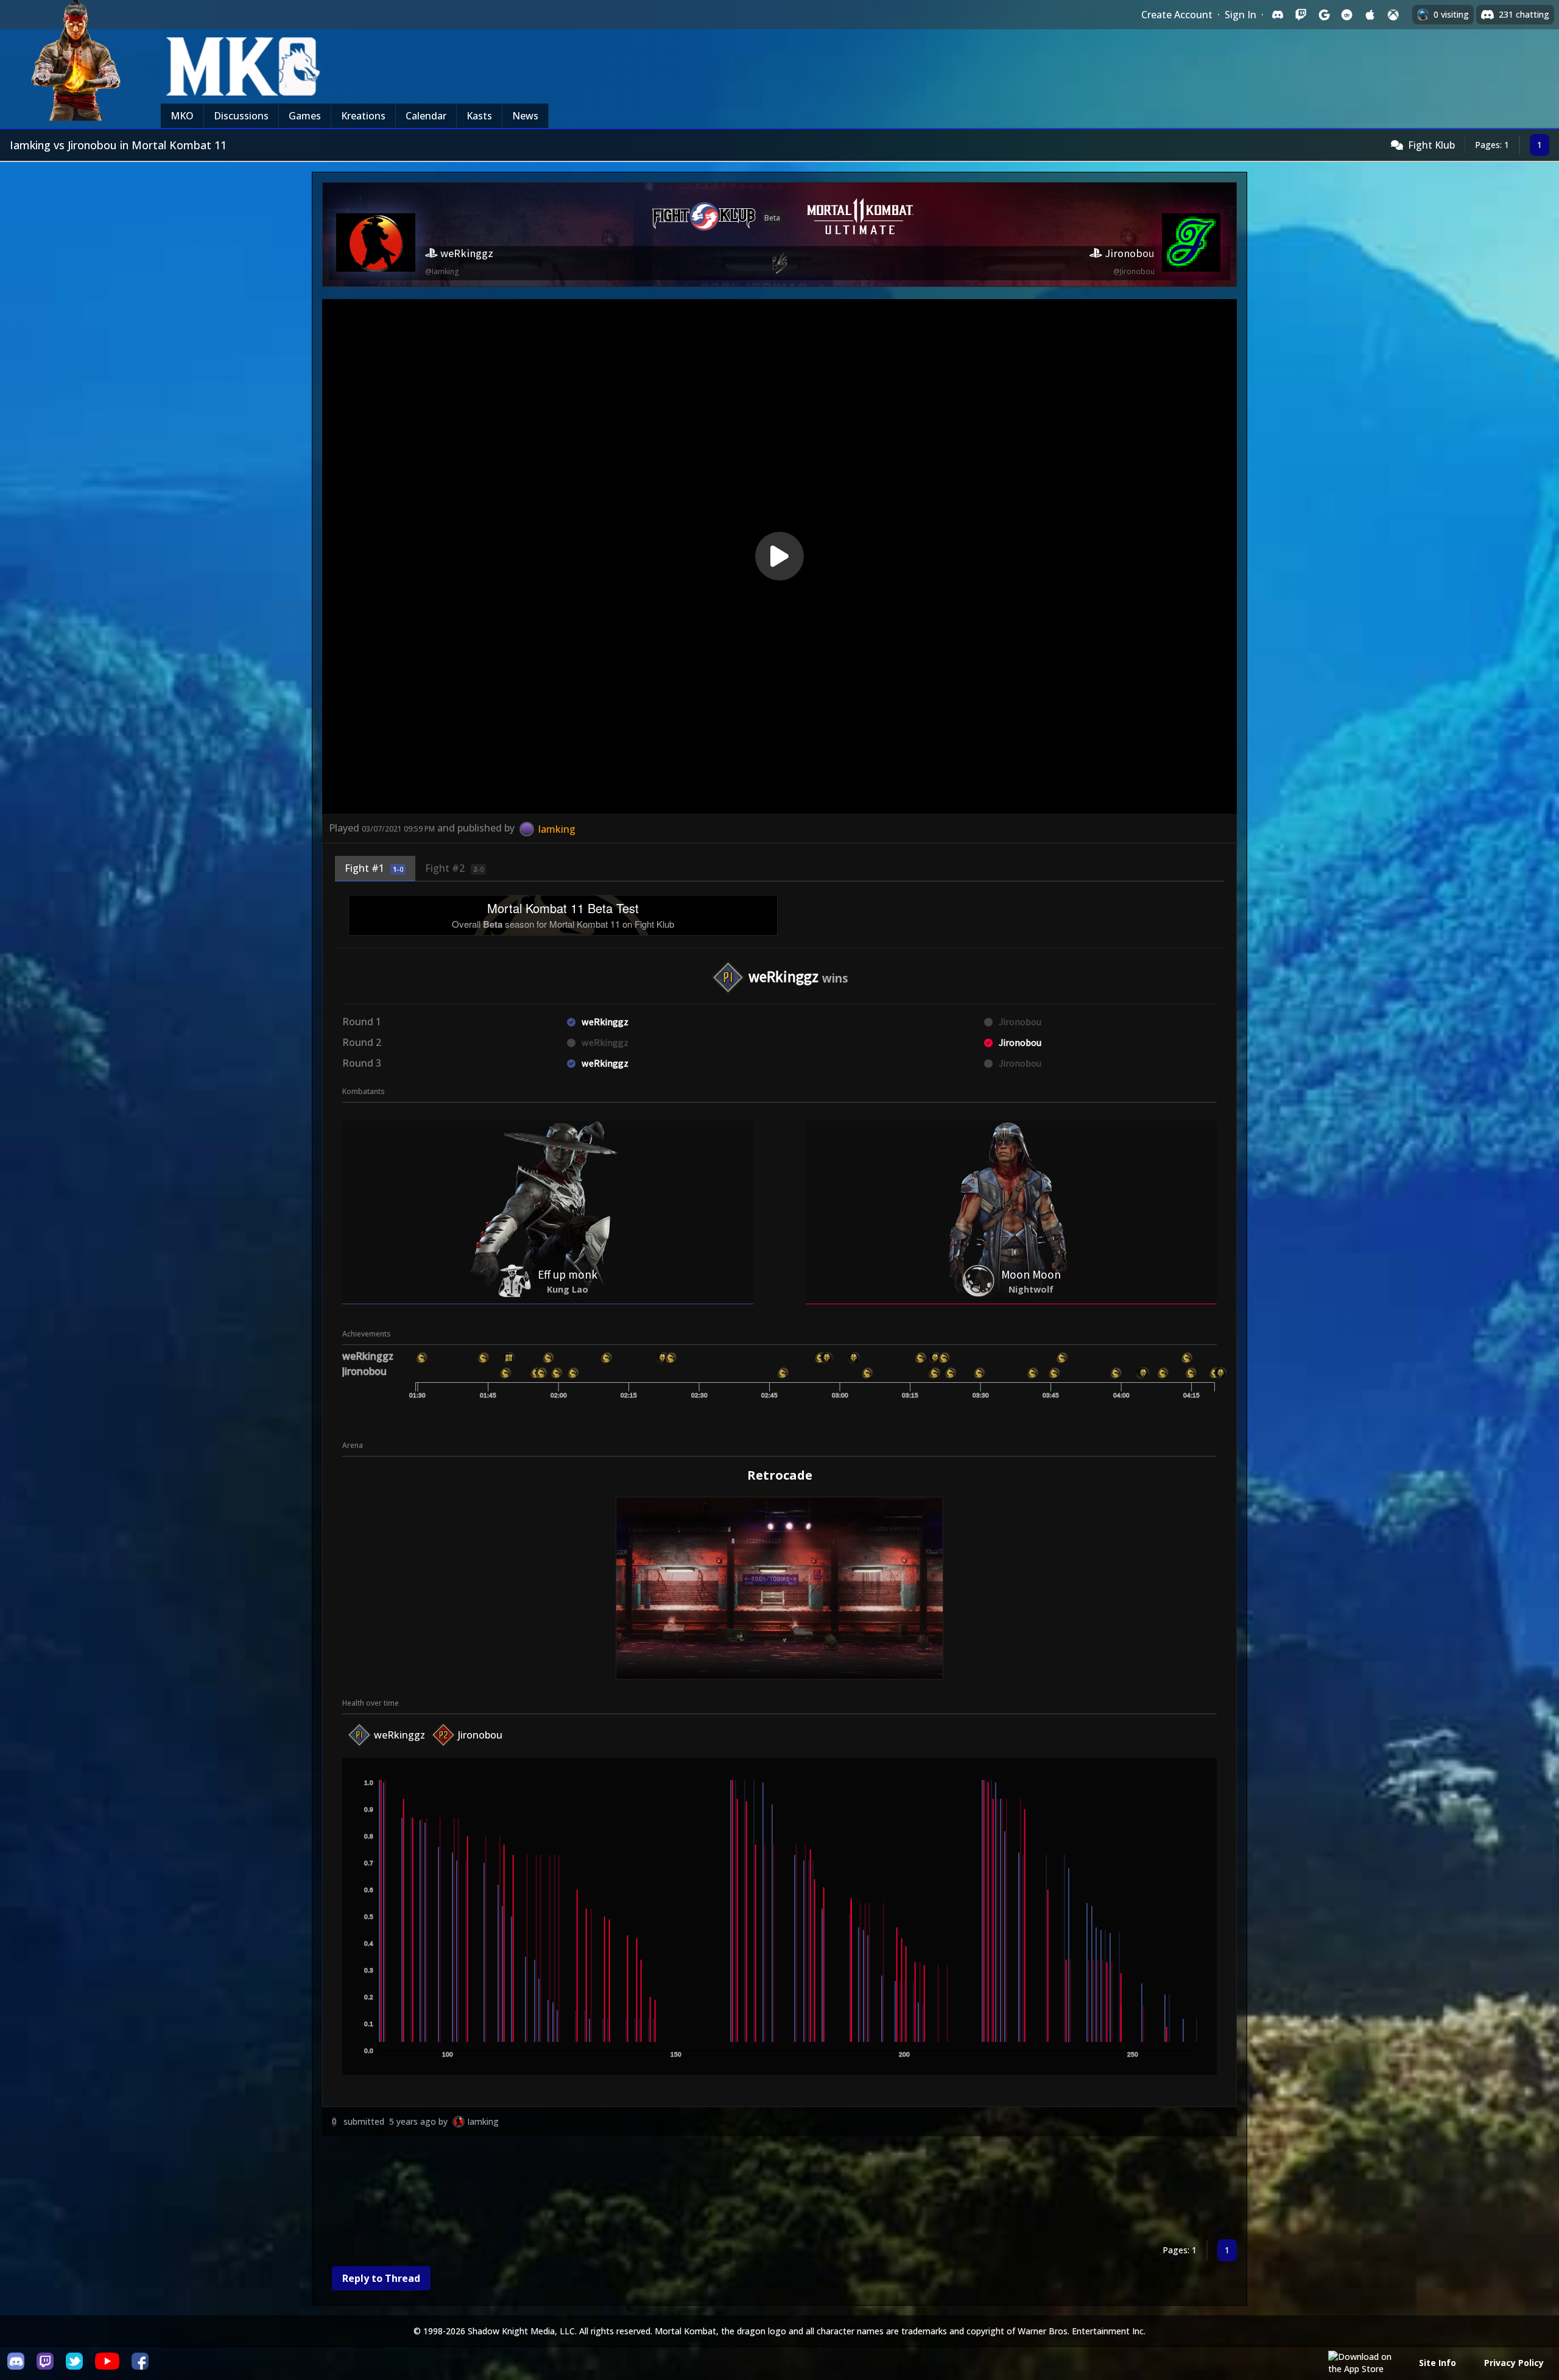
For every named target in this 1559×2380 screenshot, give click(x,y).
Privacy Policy (1514, 2363)
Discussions (241, 116)
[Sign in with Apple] (1370, 15)
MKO (182, 116)
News (525, 116)
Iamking (483, 2121)
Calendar (426, 116)
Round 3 (362, 1063)
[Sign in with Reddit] (1347, 15)
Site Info (1438, 2363)
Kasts (479, 116)
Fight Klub (1431, 145)
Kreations (363, 116)
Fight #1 (374, 868)
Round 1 (362, 1022)
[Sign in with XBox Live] (1393, 15)
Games (305, 116)
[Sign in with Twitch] (1301, 15)
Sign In (1241, 15)
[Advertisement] (688, 2190)
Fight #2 (454, 868)
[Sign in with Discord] (1278, 15)
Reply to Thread (381, 2278)
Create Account (1177, 15)
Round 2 (362, 1042)
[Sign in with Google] (1324, 15)
